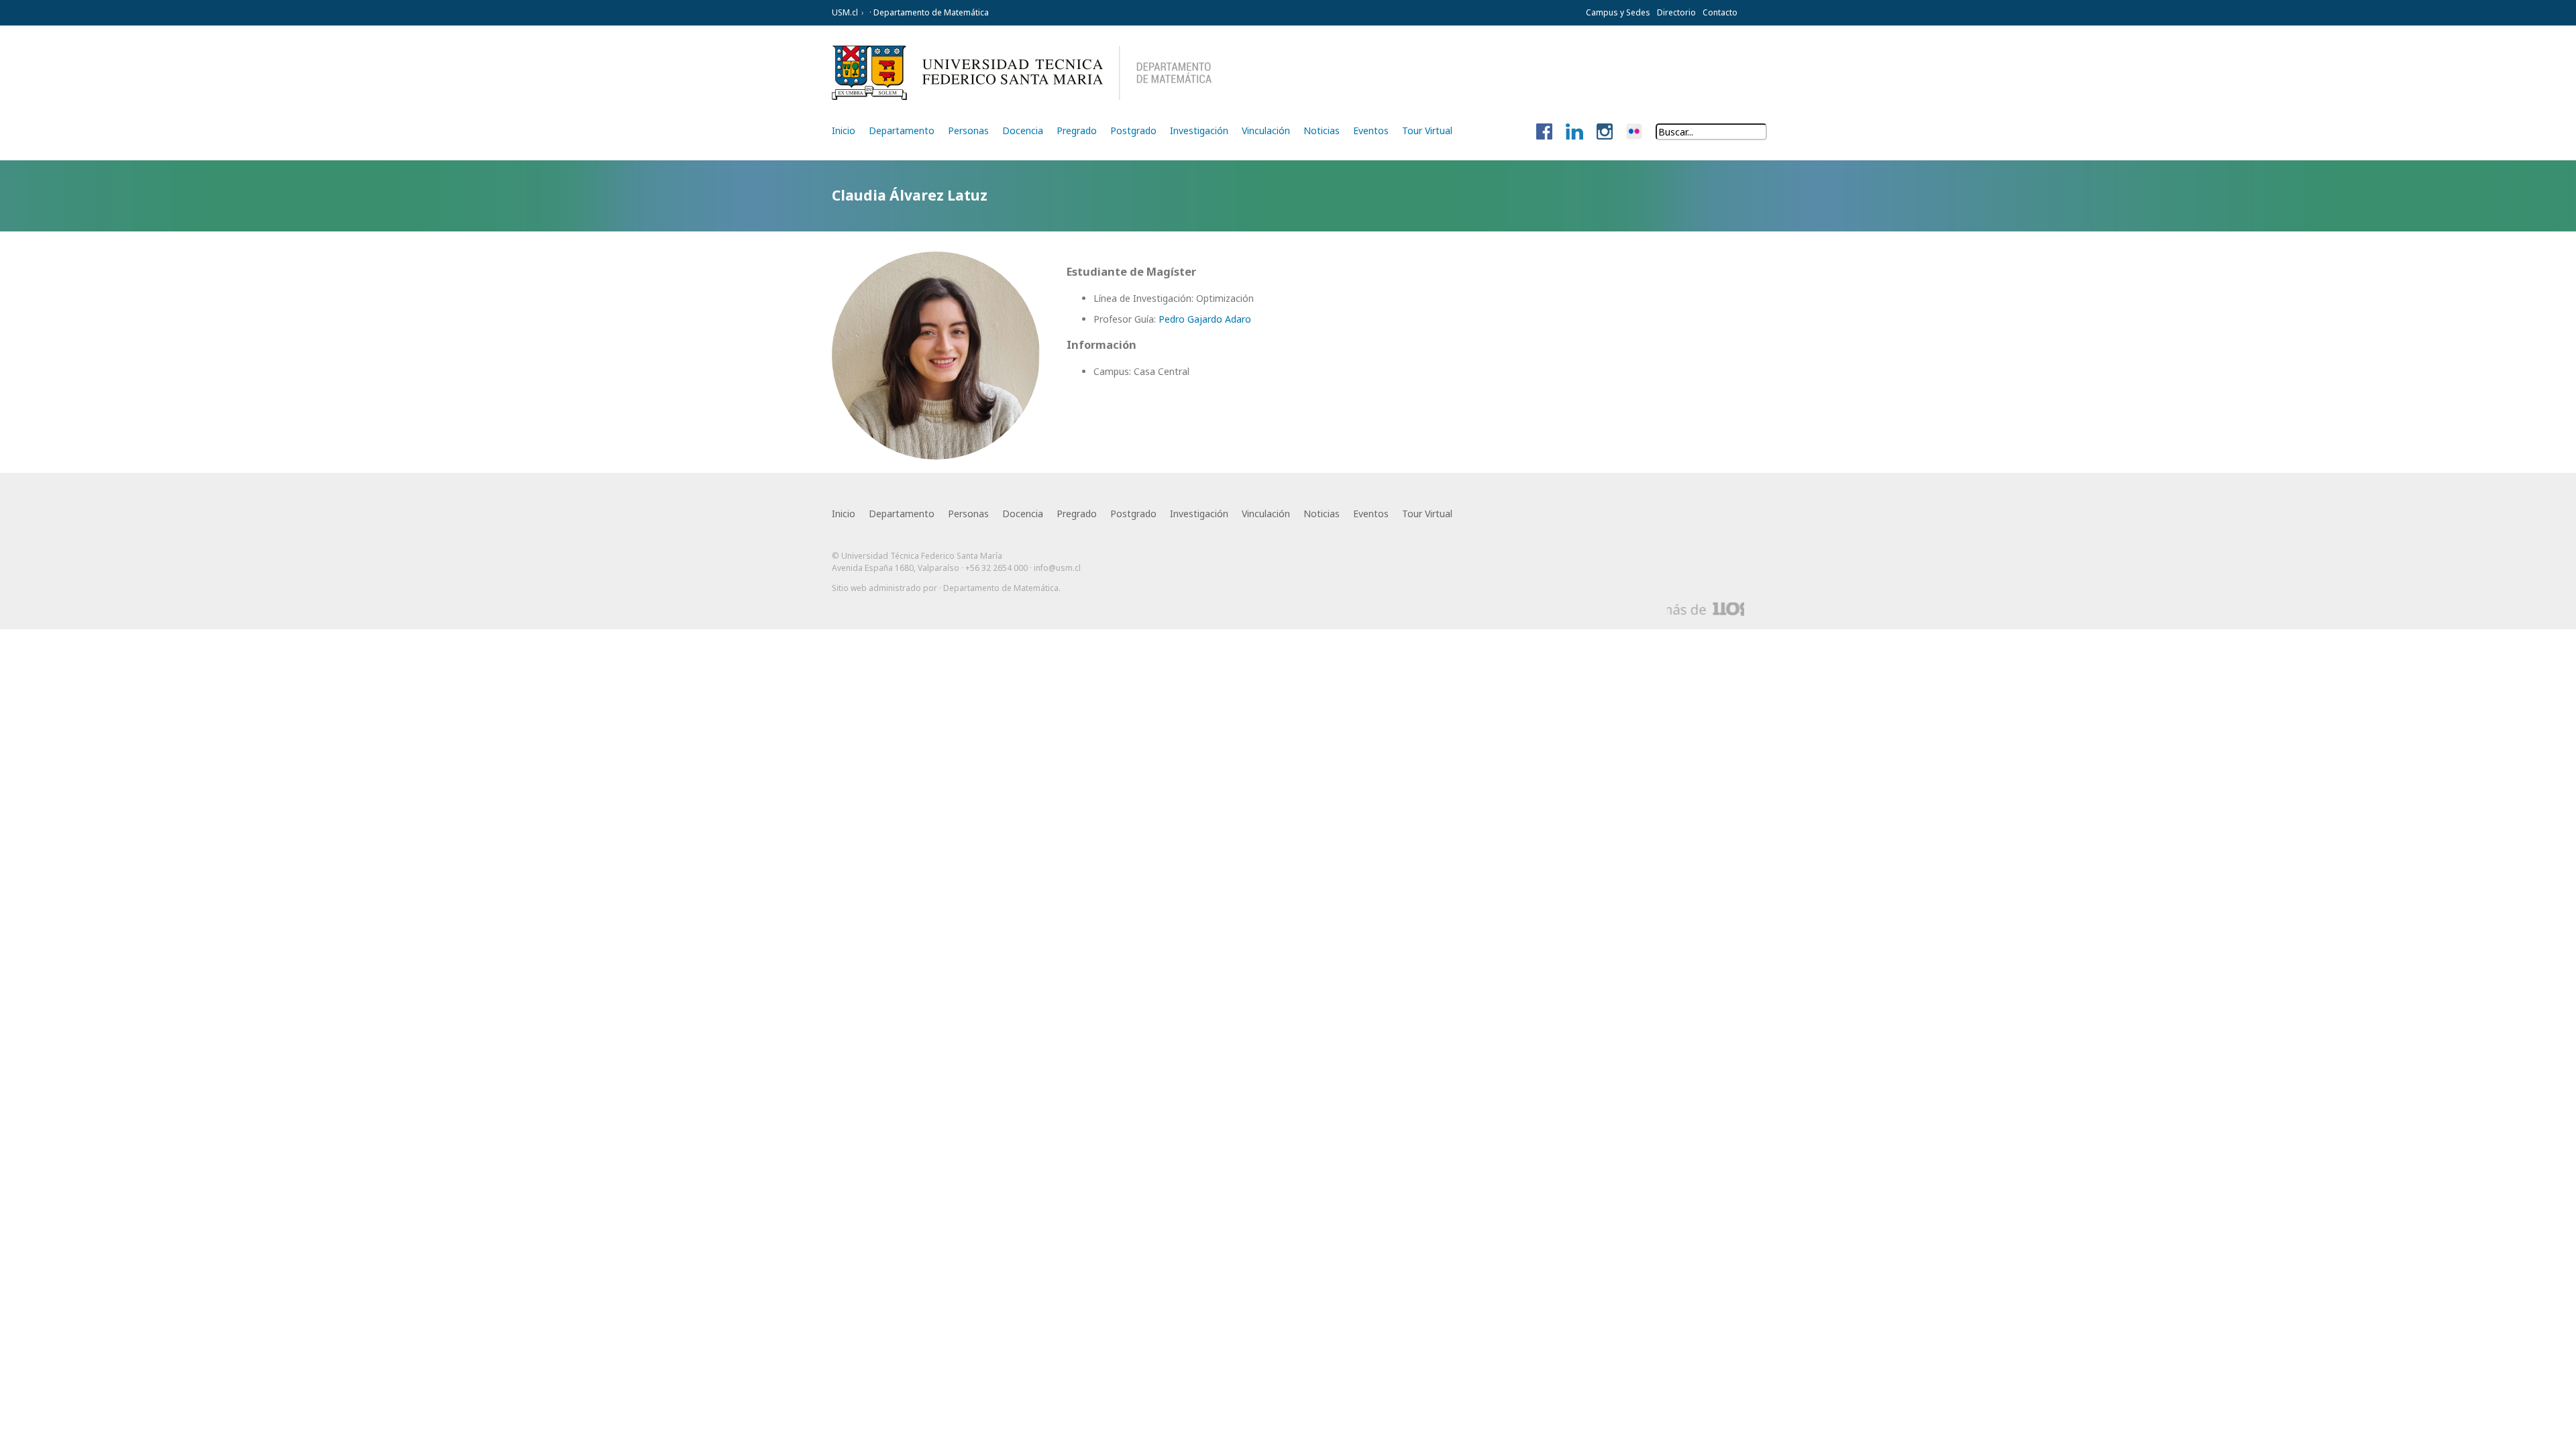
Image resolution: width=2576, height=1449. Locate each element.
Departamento (902, 130)
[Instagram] (1605, 132)
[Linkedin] (1574, 132)
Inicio (844, 130)
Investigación (1199, 130)
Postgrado (1133, 130)
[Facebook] (1544, 132)
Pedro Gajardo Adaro (1205, 319)
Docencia (1023, 130)
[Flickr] (1634, 132)
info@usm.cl (1057, 568)
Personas (968, 130)
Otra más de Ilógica (1706, 609)
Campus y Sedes (1618, 12)
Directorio (1676, 12)
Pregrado (1077, 130)
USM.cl (845, 12)
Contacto (1720, 12)
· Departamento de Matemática (928, 12)
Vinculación (1266, 130)
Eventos (1371, 130)
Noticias (1322, 130)
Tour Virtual (1427, 130)
